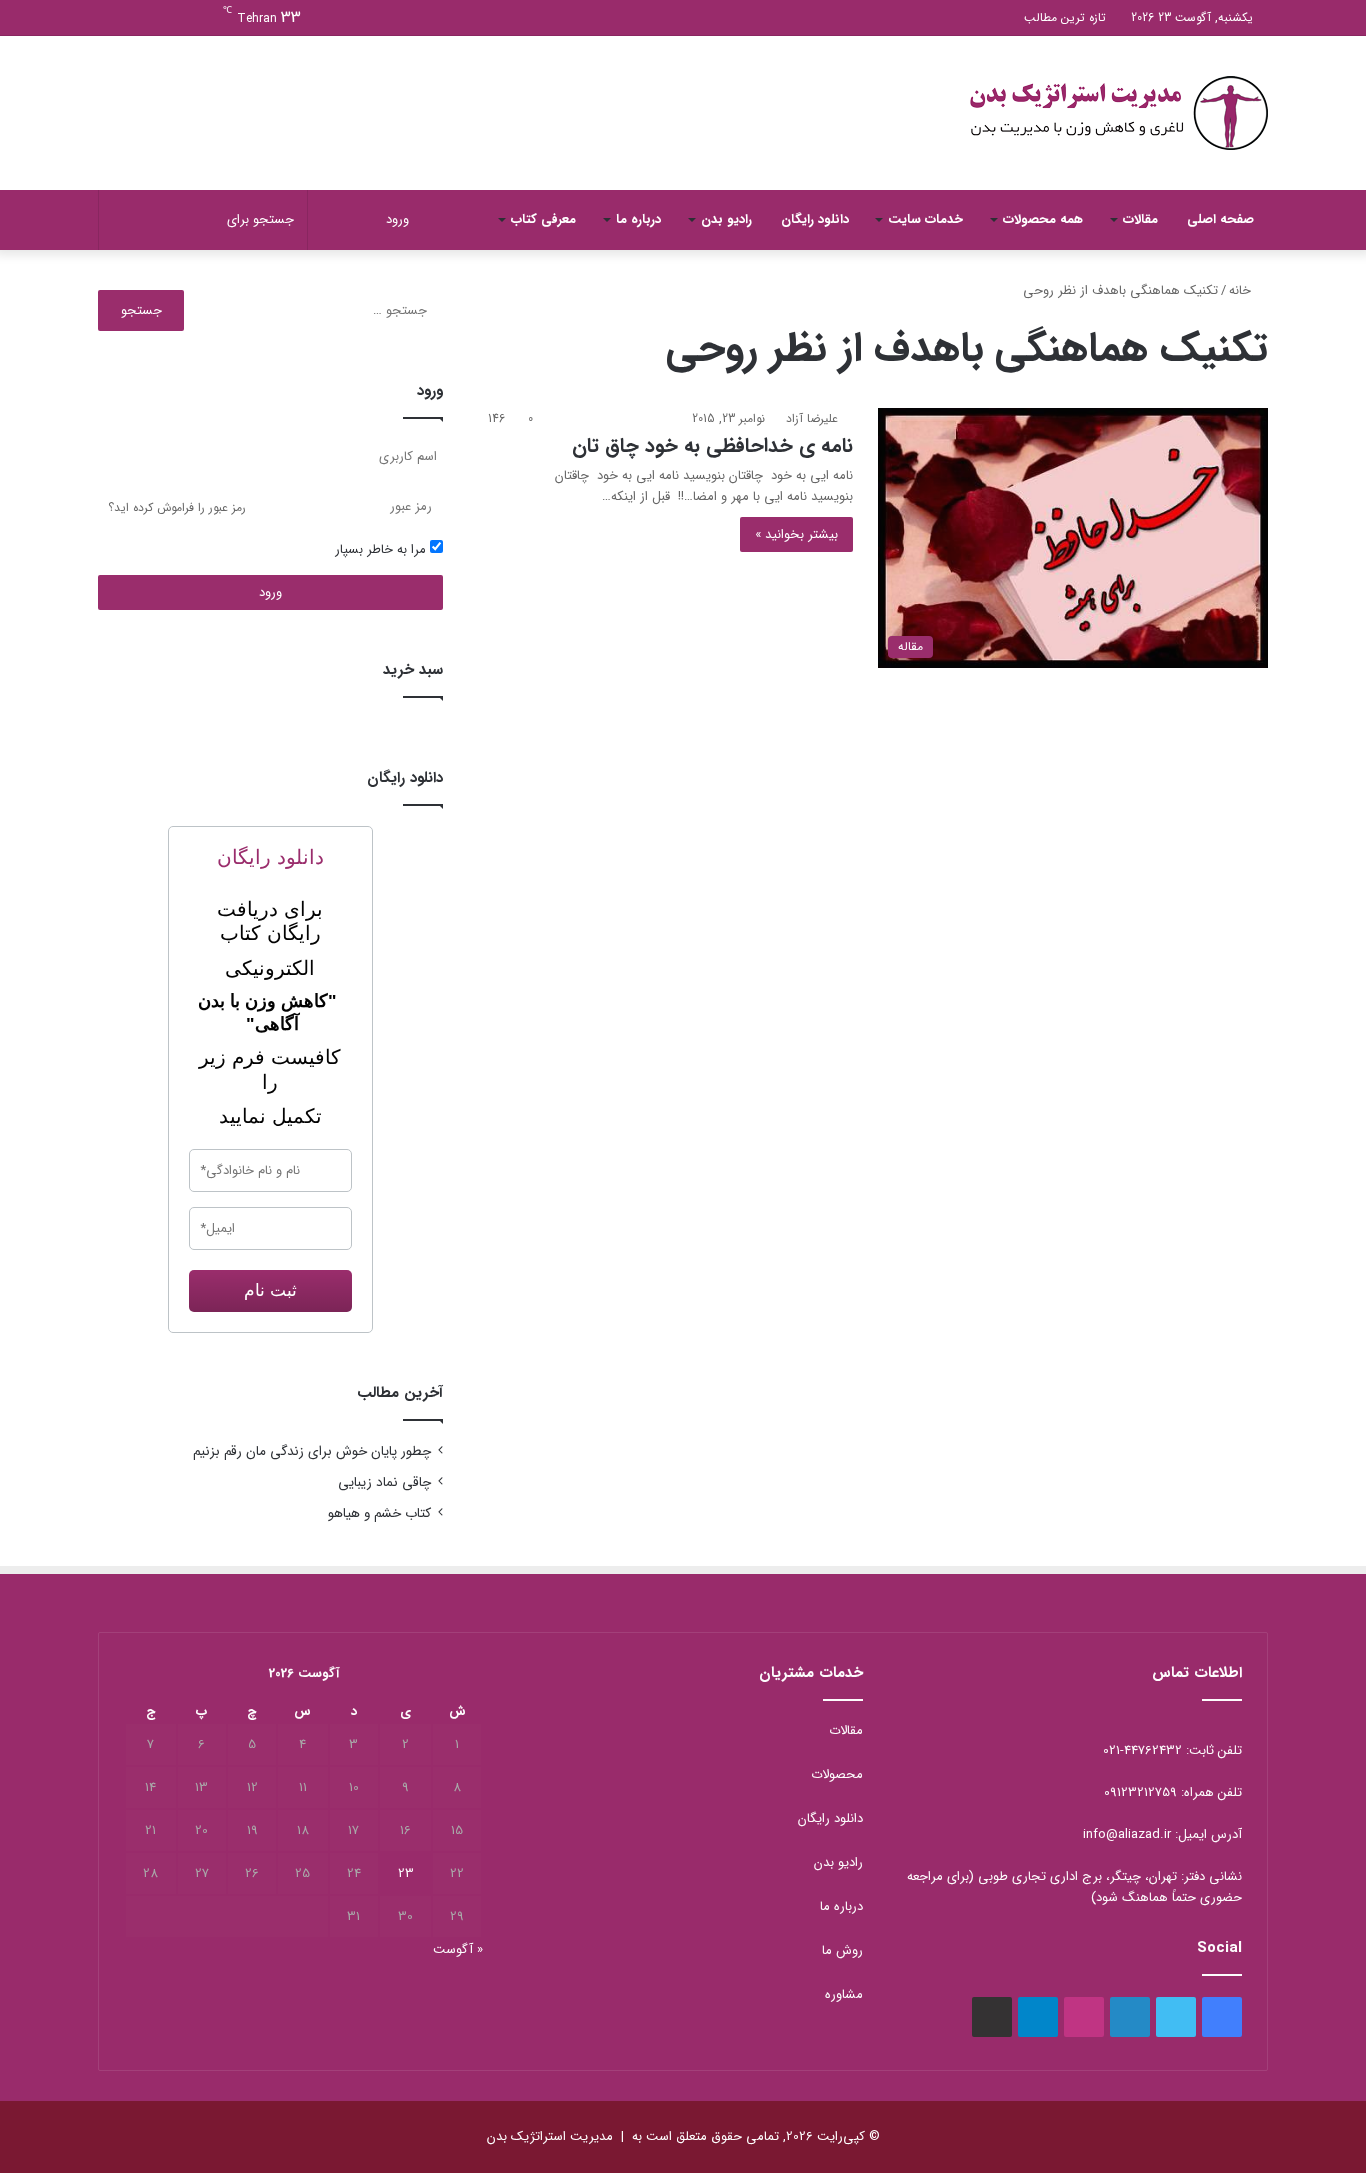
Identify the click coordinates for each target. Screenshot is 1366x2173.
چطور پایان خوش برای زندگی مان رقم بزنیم (312, 1451)
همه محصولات (1043, 219)
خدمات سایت (925, 219)
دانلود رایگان (815, 219)
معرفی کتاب (543, 219)
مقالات (1140, 219)
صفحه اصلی (1220, 219)
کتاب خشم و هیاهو (379, 1513)
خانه (1242, 290)
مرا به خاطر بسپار (382, 549)
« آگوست (458, 1949)
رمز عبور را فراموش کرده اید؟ (177, 507)
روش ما (842, 1950)
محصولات (837, 1774)
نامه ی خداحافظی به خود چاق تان (712, 445)
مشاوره (844, 1994)
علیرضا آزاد (812, 418)
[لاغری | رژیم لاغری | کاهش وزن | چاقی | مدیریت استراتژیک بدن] (1118, 113)
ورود (270, 592)
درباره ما (638, 219)
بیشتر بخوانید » (796, 534)
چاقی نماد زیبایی (384, 1482)
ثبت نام (270, 1290)
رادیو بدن (726, 219)
